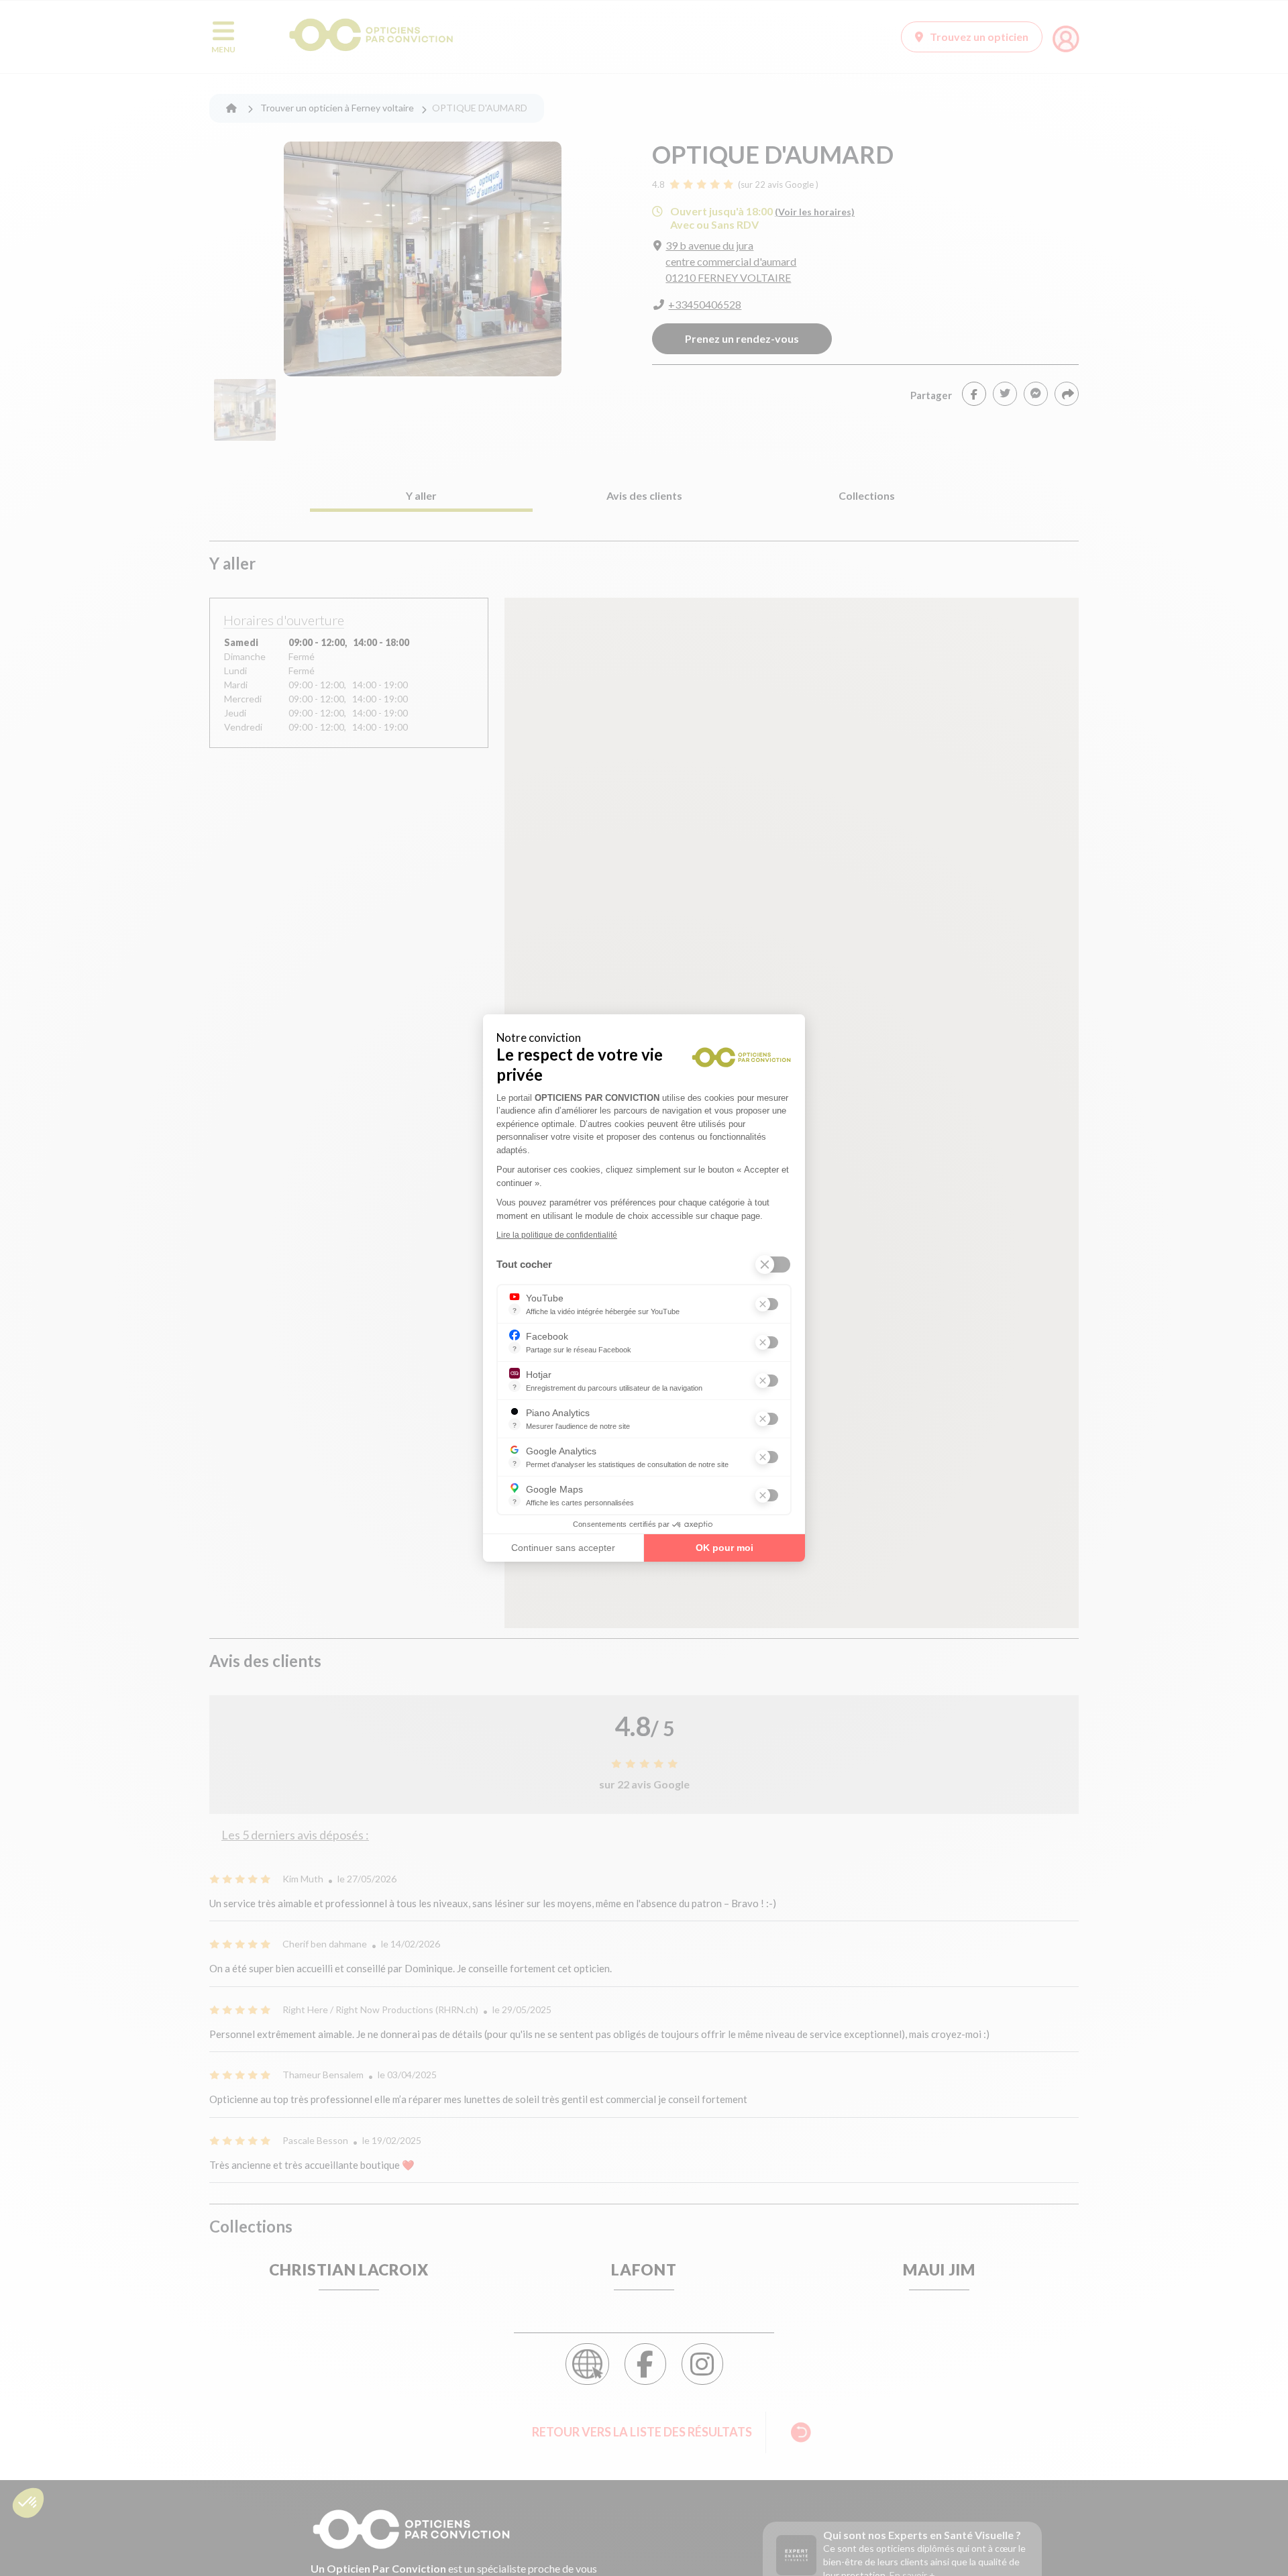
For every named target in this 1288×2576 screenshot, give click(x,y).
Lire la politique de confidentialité (557, 1235)
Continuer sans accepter (563, 1548)
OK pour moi (724, 1548)
